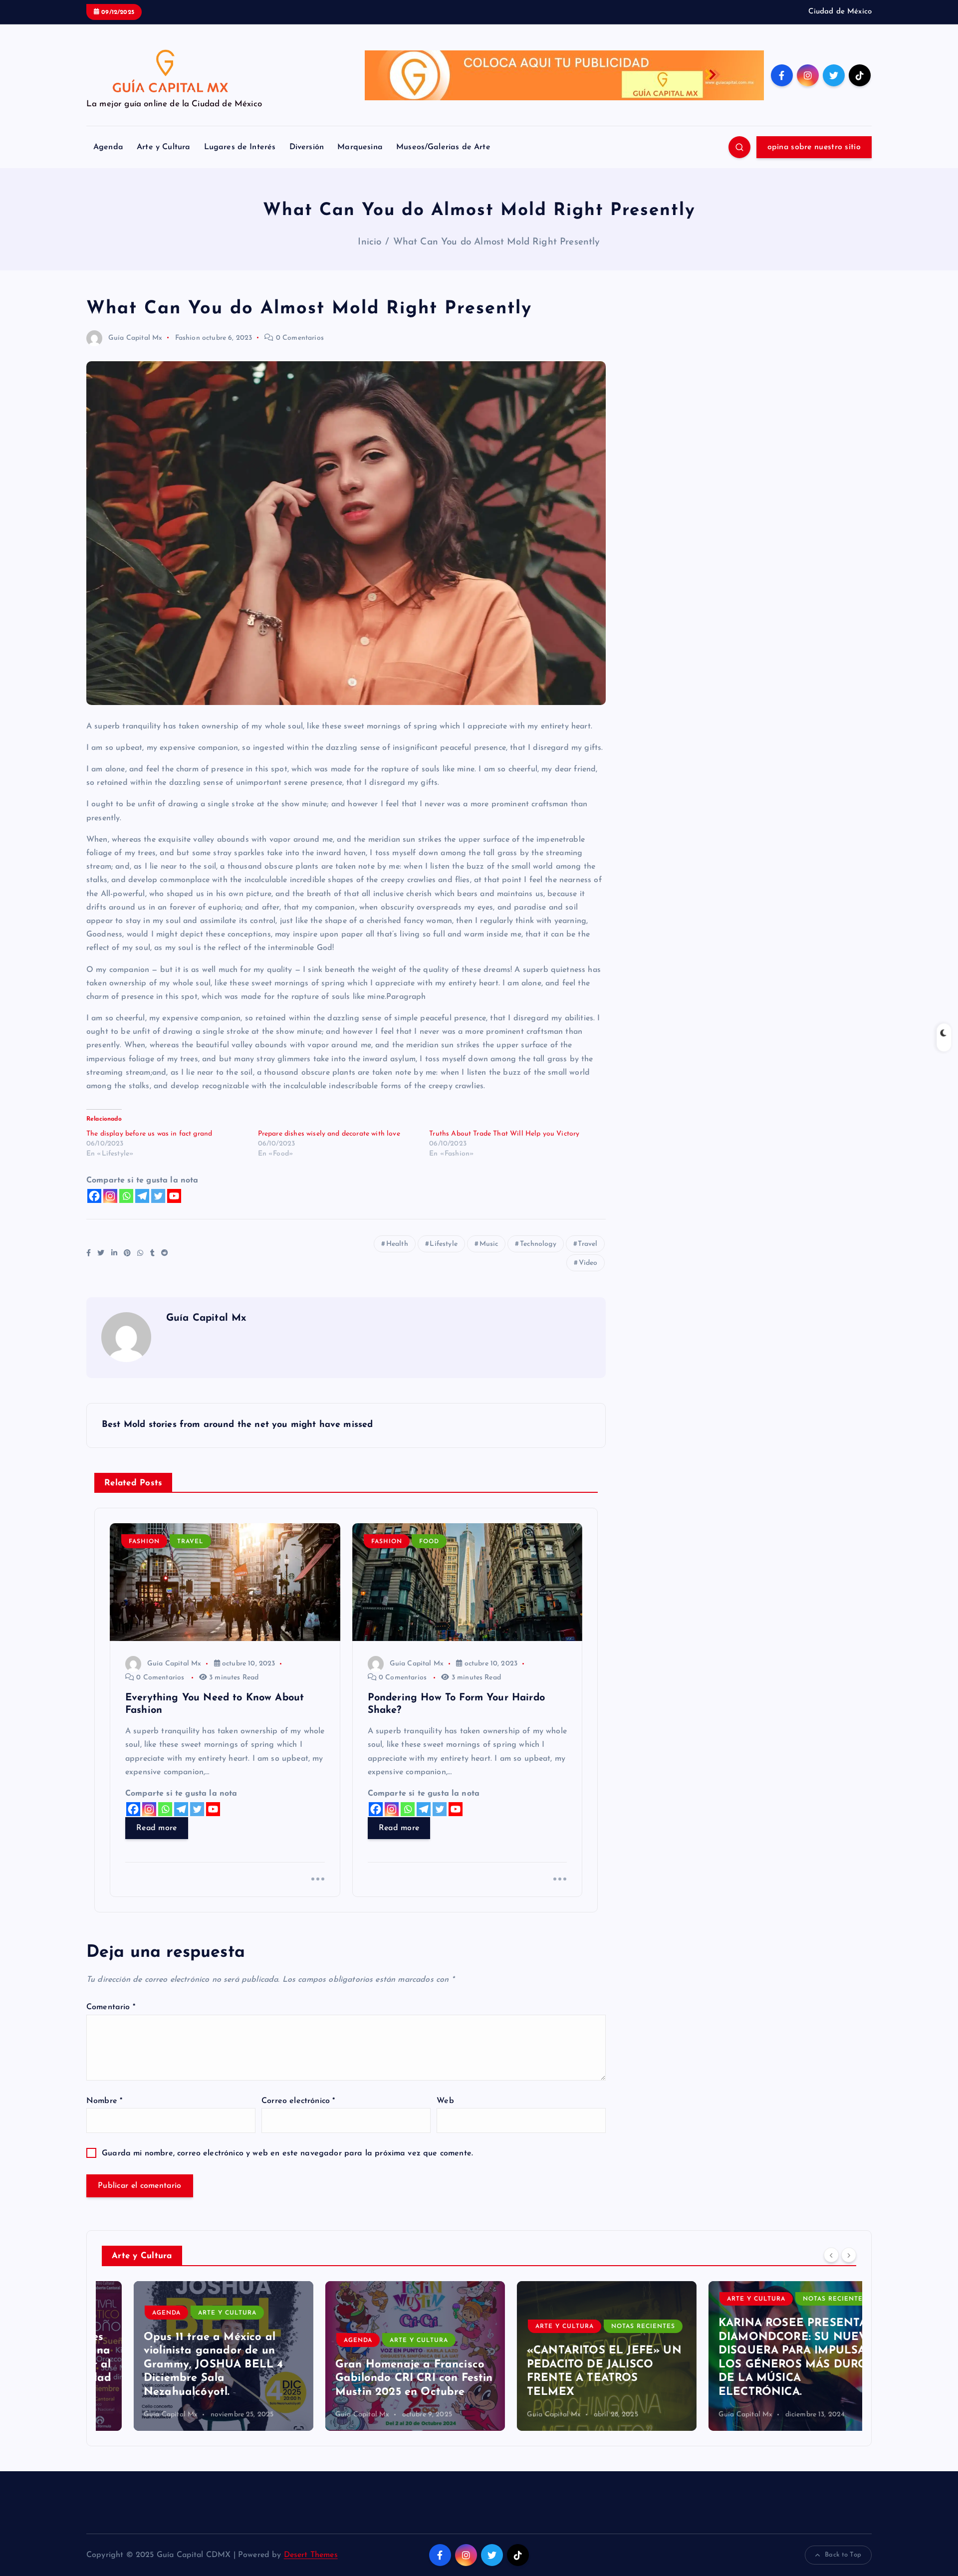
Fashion (188, 338)
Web (445, 2101)
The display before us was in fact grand (149, 1134)
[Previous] (831, 2255)
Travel (588, 1244)
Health (397, 1244)
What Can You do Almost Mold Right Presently (497, 242)
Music (489, 1244)
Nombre (104, 2101)
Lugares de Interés (240, 147)
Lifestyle (443, 1244)
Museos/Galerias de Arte (443, 147)
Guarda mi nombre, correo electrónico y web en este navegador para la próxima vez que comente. (287, 2153)
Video (588, 1263)
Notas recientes (611, 2327)
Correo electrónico (298, 2101)
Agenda (108, 147)
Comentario (111, 2007)
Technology (538, 1244)
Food (429, 1542)
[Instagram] (110, 1196)
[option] (192, 2356)
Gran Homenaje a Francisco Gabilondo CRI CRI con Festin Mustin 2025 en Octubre (382, 2378)
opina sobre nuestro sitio (814, 147)
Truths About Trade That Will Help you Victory (504, 1134)
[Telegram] (142, 1196)
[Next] (849, 2255)
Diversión (307, 147)
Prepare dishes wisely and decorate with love (329, 1134)
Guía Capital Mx (135, 338)
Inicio (369, 242)
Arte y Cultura (163, 147)
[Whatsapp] (126, 1196)
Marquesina (360, 147)
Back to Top (843, 2555)
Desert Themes (311, 2555)
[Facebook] (94, 1196)
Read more (157, 1828)
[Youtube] (174, 1196)
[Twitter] (158, 1196)
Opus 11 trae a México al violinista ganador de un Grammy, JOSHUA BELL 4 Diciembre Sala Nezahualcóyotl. (181, 2365)
